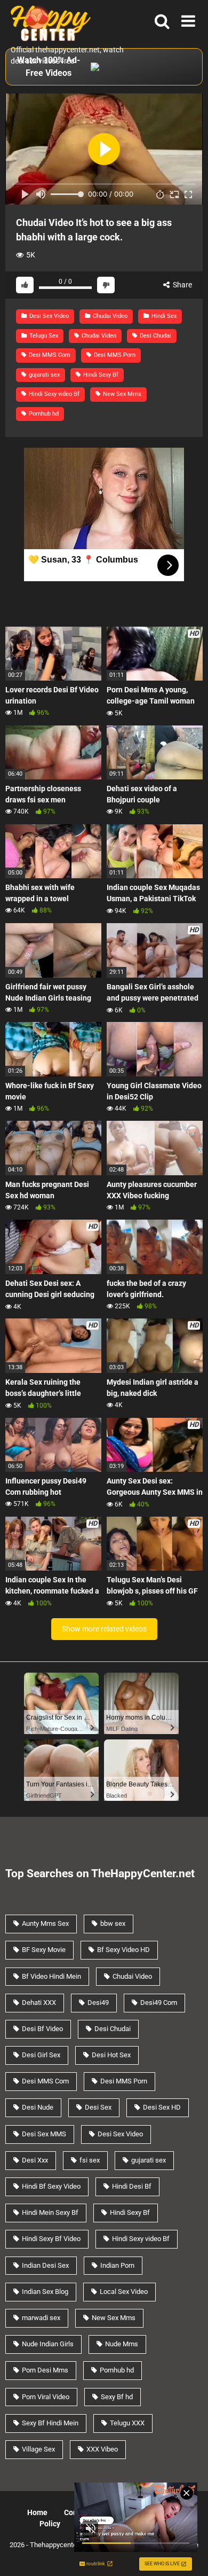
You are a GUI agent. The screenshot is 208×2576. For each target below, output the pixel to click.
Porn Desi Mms (45, 2370)
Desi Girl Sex (41, 2055)
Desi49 (98, 2003)
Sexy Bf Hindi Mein (50, 2423)
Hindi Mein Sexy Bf (50, 2212)
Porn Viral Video (46, 2397)
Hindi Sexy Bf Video (51, 2239)
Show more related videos (104, 1629)
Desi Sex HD (162, 2107)
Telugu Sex (43, 336)
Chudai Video (109, 316)
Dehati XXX (39, 2003)
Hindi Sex (163, 316)
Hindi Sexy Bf (100, 375)
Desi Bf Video (42, 2029)
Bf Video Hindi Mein (51, 1976)
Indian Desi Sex (45, 2265)
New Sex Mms (121, 394)
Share (182, 285)
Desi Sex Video (48, 316)
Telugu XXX (127, 2423)
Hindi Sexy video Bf (53, 394)
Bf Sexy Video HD (123, 1950)
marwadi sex (41, 2318)
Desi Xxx (35, 2160)
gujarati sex (43, 375)
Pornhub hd (43, 414)
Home (37, 2512)
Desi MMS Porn (114, 355)
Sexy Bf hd (117, 2397)
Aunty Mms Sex (45, 1923)
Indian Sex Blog (45, 2292)
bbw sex (113, 1923)
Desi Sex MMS (44, 2134)
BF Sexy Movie (44, 1950)
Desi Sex (98, 2107)
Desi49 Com (159, 2003)
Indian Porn (117, 2265)
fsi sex (90, 2160)
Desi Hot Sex (111, 2055)
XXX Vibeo (102, 2449)
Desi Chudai (155, 336)
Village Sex (38, 2449)
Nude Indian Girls (48, 2344)
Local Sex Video (124, 2292)
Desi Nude (38, 2107)
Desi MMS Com (49, 355)
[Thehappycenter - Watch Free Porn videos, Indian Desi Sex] (48, 22)
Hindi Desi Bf (132, 2186)
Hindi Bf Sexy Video (51, 2186)
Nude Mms (122, 2344)
